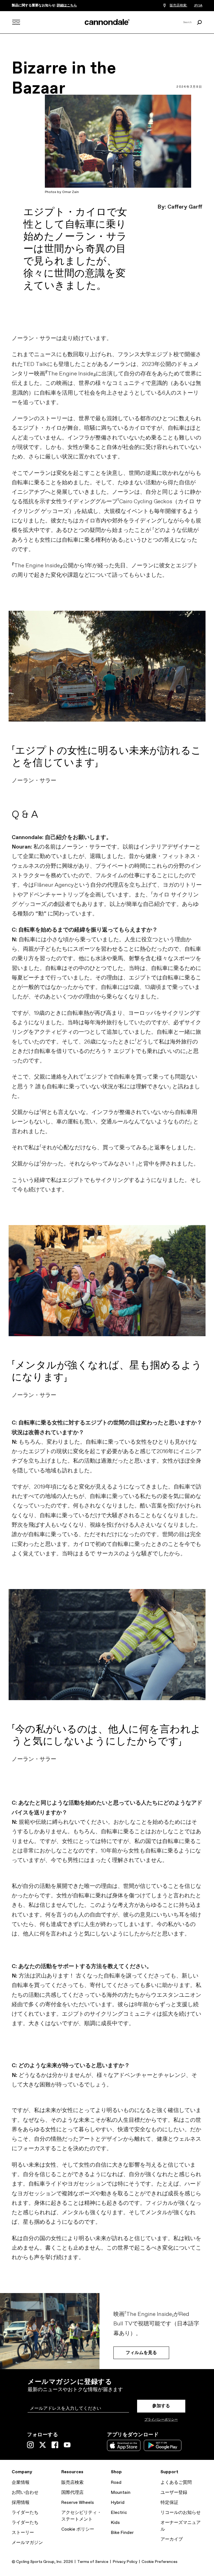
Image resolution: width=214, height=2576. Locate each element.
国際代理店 (72, 2493)
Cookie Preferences (160, 2562)
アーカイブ (172, 2539)
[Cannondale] (107, 22)
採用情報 (21, 2503)
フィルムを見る (141, 2353)
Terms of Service (93, 2562)
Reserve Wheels (78, 2503)
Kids (115, 2523)
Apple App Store (124, 2445)
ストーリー (23, 2533)
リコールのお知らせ (181, 2513)
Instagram (30, 2445)
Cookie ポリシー (78, 2529)
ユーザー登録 (174, 2493)
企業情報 (21, 2483)
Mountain (121, 2493)
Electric (119, 2513)
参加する (161, 2406)
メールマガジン (27, 2543)
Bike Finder (122, 2533)
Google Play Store (163, 2445)
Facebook (55, 2445)
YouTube (67, 2445)
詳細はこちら (67, 6)
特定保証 (169, 2503)
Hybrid (118, 2503)
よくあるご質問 (176, 2483)
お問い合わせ (25, 2493)
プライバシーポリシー (161, 2420)
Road (116, 2483)
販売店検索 (72, 2483)
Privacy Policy (125, 2562)
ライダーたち (25, 2513)
